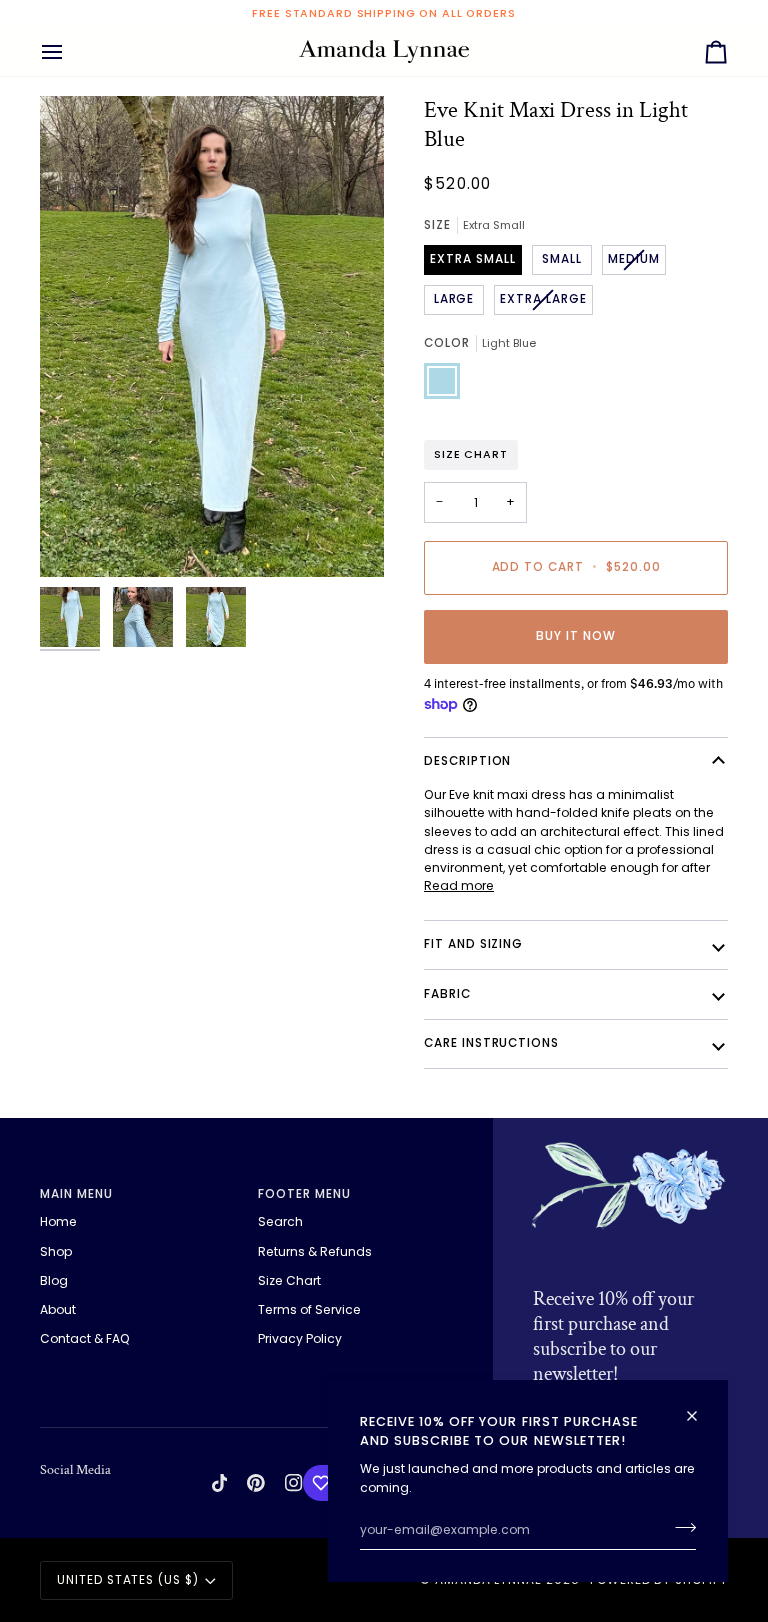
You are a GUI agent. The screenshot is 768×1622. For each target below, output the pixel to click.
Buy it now (576, 636)
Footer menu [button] (304, 1194)
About (58, 1309)
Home (58, 1221)
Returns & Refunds (315, 1251)
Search (280, 1221)
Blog (54, 1280)
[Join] (679, 1528)
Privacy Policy (300, 1338)
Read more (459, 885)
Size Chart (471, 454)
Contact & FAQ (85, 1338)
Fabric (447, 994)
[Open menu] (70, 51)
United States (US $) (128, 1580)
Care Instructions (491, 1043)
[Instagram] (294, 1483)
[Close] (700, 1407)
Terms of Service (309, 1309)
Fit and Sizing (473, 944)
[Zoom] (212, 337)
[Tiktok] (220, 1483)
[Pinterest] (256, 1483)
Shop (56, 1251)
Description (467, 761)
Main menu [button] (76, 1194)
